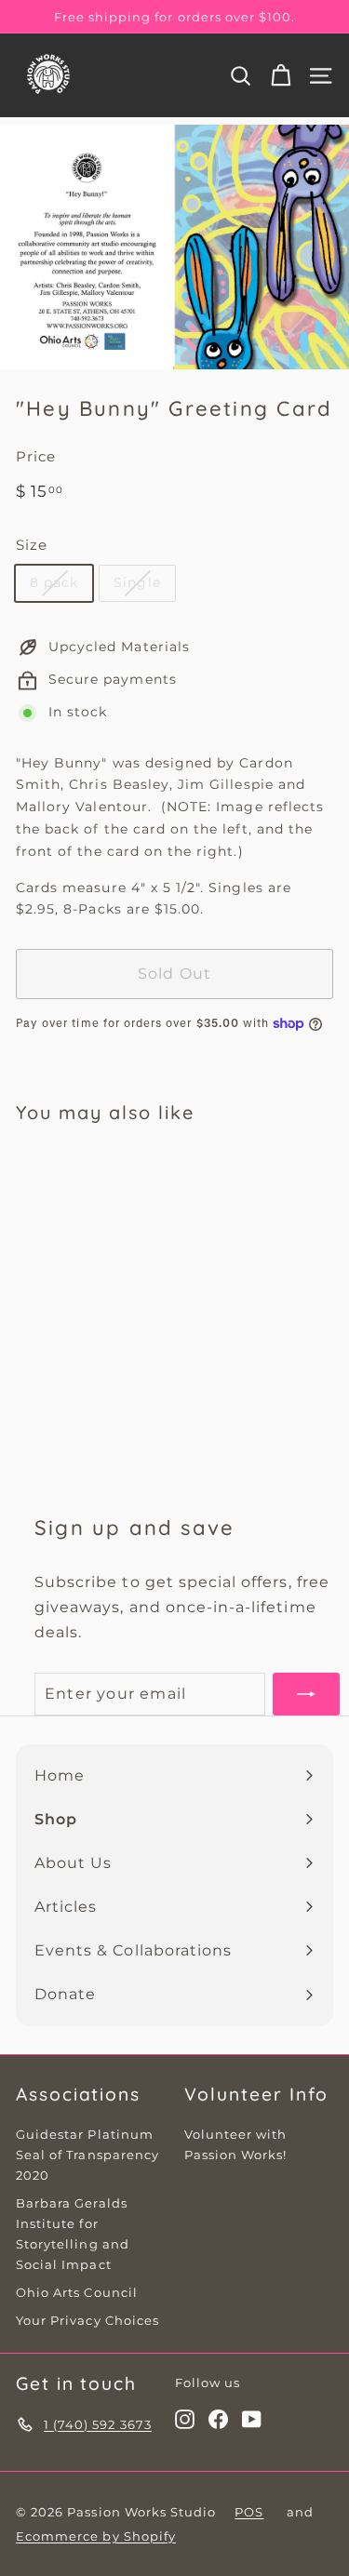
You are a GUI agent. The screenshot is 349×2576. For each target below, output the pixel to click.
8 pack (54, 582)
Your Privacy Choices (87, 2320)
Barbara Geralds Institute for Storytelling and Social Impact (73, 2234)
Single (137, 582)
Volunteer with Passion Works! (236, 2144)
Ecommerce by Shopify (96, 2536)
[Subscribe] (306, 1694)
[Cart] (281, 76)
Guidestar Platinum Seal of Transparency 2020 (87, 2155)
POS (249, 2512)
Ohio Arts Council (77, 2292)
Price (36, 456)
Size (32, 545)
